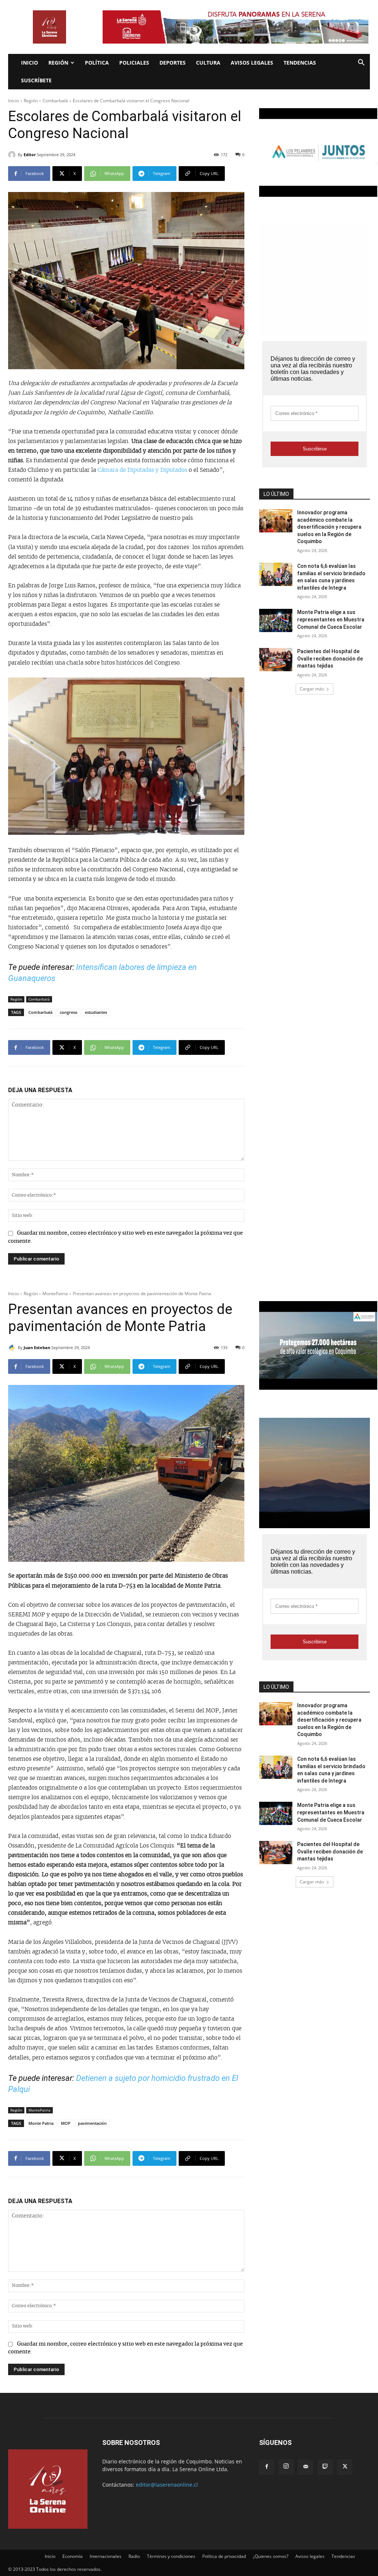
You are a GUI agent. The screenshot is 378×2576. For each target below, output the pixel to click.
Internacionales (106, 2556)
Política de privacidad (224, 2556)
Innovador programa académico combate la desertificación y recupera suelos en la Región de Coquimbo (329, 527)
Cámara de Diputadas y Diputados (142, 470)
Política (97, 63)
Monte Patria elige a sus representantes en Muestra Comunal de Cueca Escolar (331, 619)
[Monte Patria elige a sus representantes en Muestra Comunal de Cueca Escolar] (276, 620)
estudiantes (96, 1012)
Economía (73, 2556)
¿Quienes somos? (271, 2556)
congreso (69, 1012)
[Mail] (306, 2467)
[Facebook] (267, 2467)
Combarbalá (55, 101)
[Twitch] (325, 2467)
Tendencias (300, 63)
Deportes (173, 63)
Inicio (30, 63)
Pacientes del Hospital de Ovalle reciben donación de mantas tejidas (330, 658)
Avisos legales (252, 63)
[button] (361, 63)
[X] (345, 2467)
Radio (134, 2556)
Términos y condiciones (171, 2556)
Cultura (208, 63)
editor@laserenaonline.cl (167, 2485)
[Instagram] (286, 2467)
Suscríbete (36, 80)
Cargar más (312, 689)
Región (58, 63)
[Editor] (13, 155)
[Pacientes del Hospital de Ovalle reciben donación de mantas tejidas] (276, 660)
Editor (30, 155)
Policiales (134, 63)
